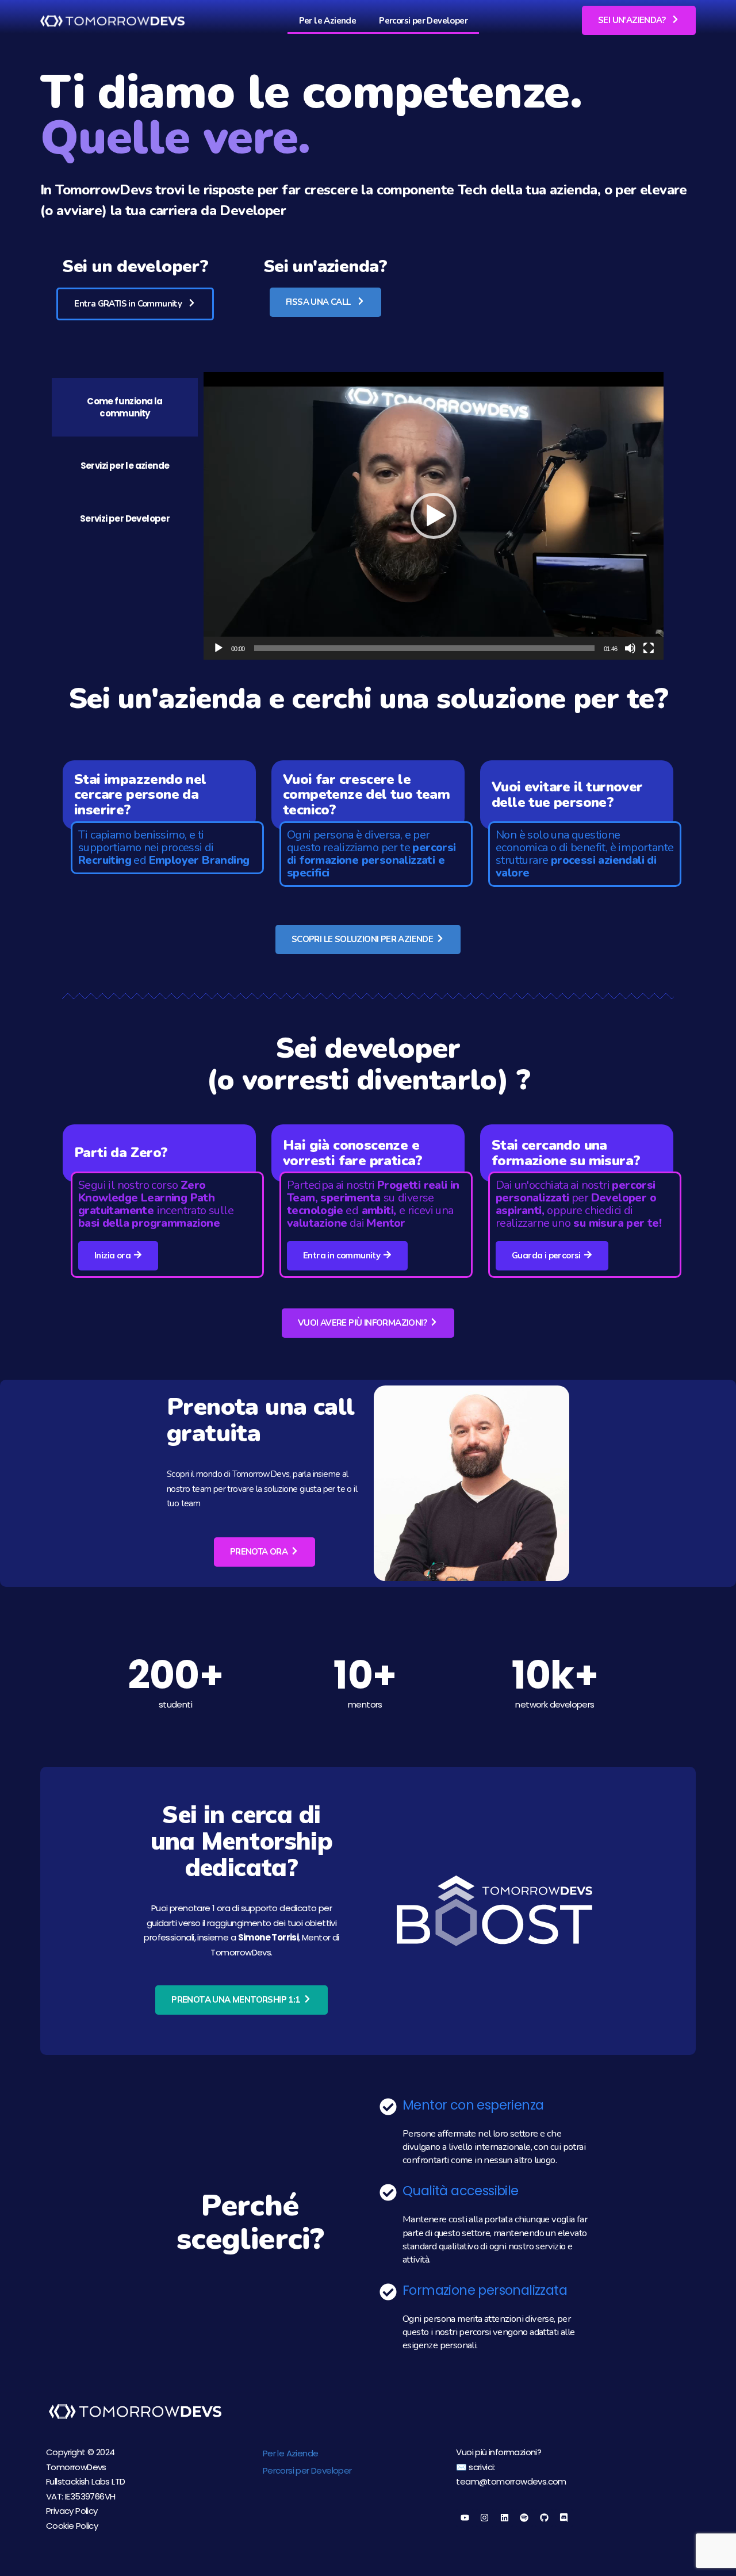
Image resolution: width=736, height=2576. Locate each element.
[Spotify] (524, 2518)
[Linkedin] (504, 2518)
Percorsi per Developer (423, 21)
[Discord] (564, 2518)
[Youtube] (465, 2518)
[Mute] (630, 648)
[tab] (125, 407)
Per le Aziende (328, 21)
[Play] (218, 648)
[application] (434, 516)
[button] (639, 20)
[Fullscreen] (649, 648)
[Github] (544, 2518)
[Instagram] (485, 2518)
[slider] (424, 648)
